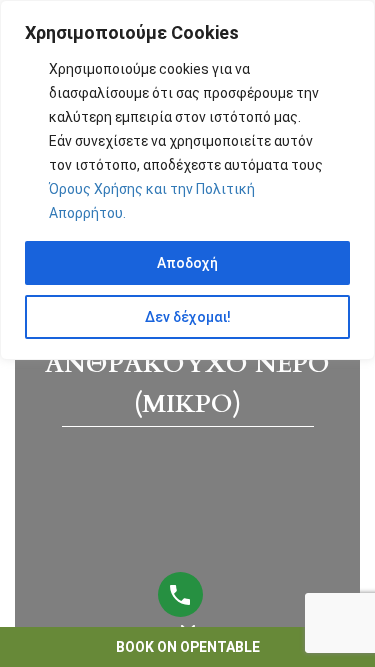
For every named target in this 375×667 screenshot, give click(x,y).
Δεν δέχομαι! (188, 317)
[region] (187, 180)
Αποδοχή (187, 263)
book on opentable (188, 647)
